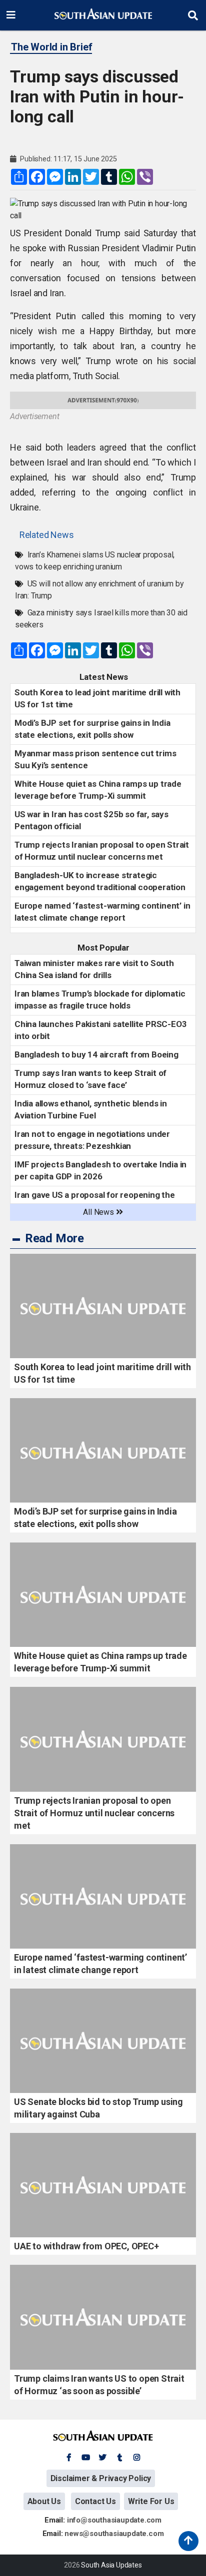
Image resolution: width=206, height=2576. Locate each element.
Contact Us (95, 2501)
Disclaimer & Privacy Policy (101, 2478)
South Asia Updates (111, 2565)
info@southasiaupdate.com (114, 2520)
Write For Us (151, 2501)
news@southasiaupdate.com (114, 2534)
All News (99, 1212)
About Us (44, 2501)
